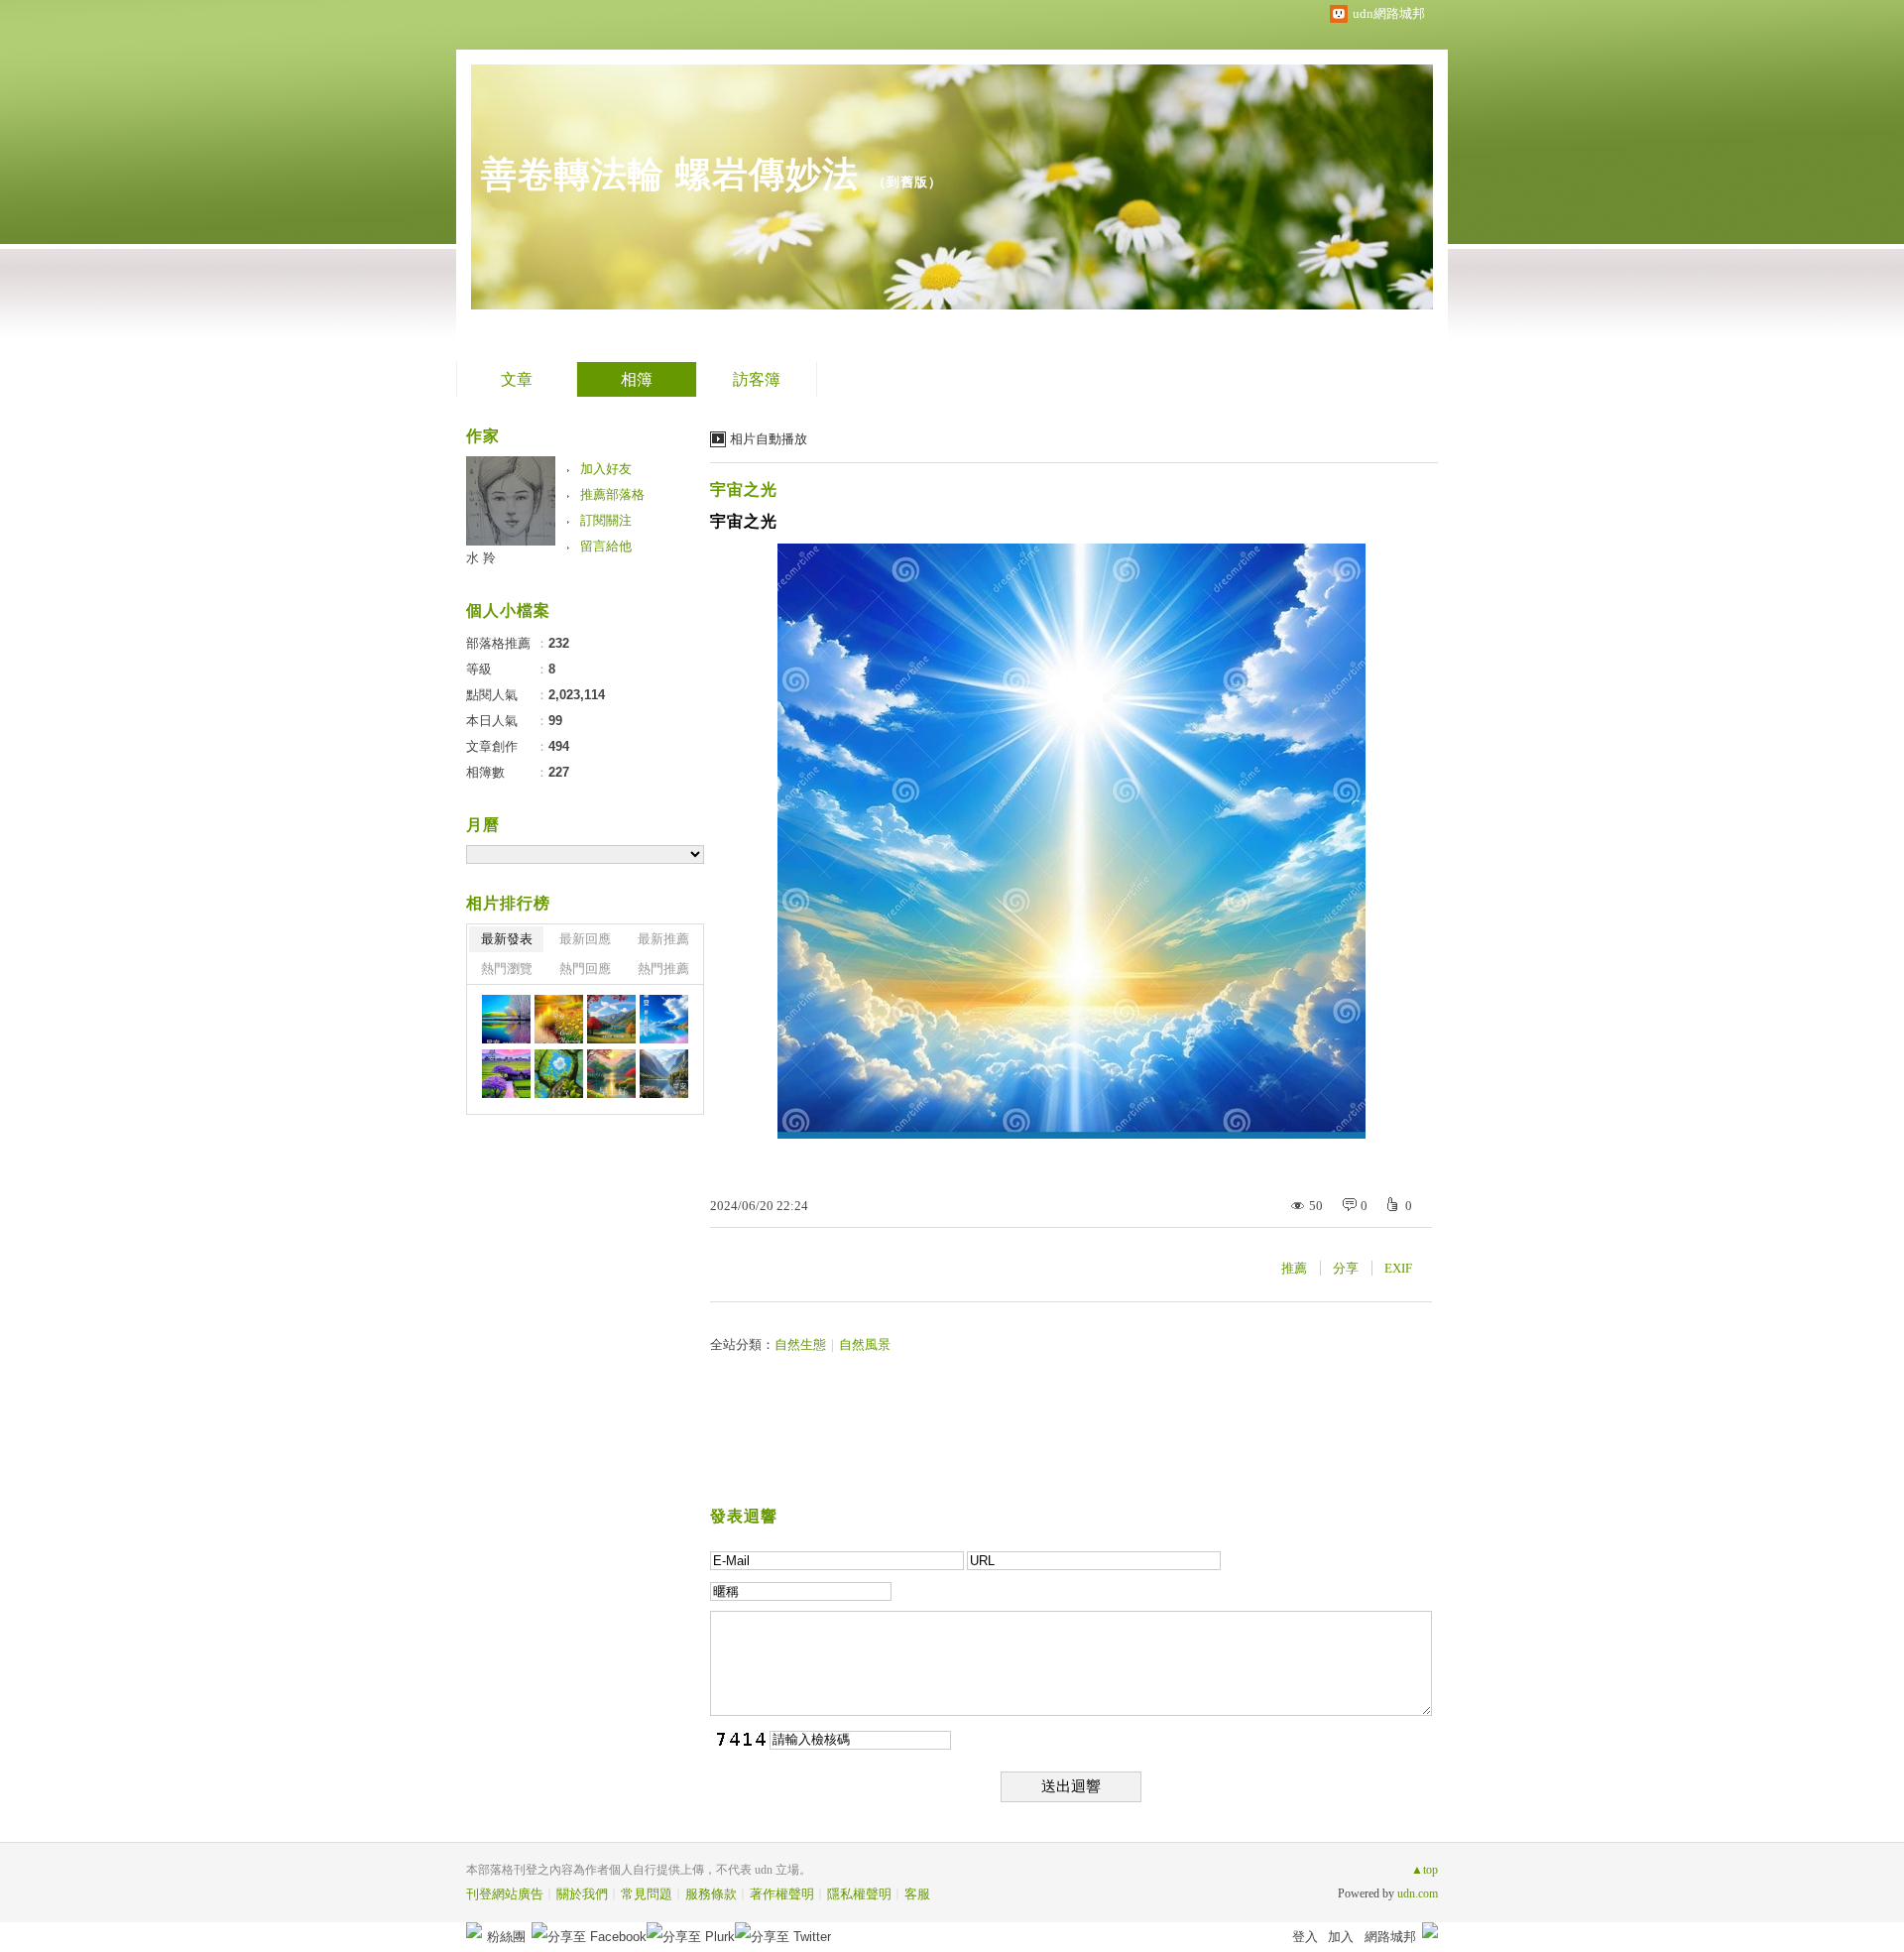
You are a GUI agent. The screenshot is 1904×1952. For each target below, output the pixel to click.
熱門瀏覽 (507, 969)
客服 (917, 1894)
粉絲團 (506, 1937)
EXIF (1398, 1268)
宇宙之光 (744, 489)
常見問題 (647, 1894)
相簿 (637, 379)
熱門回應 (585, 969)
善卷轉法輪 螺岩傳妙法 (670, 174)
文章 (517, 379)
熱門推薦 (663, 969)
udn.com (1418, 1893)
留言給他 (606, 546)
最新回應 (585, 939)
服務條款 (711, 1894)
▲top (1425, 1870)
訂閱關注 (606, 520)
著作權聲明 (782, 1894)
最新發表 (507, 939)
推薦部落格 (612, 494)
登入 (1305, 1937)
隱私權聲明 (859, 1894)
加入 (1341, 1937)
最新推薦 (663, 939)
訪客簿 (757, 379)
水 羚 (481, 558)
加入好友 (606, 469)
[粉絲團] (474, 1930)
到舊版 (907, 182)
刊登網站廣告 (505, 1894)
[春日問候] (506, 1019)
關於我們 (582, 1894)
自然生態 (800, 1344)
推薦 (1294, 1268)
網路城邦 (1390, 1937)
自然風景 (865, 1344)
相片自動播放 (769, 439)
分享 (1346, 1268)
